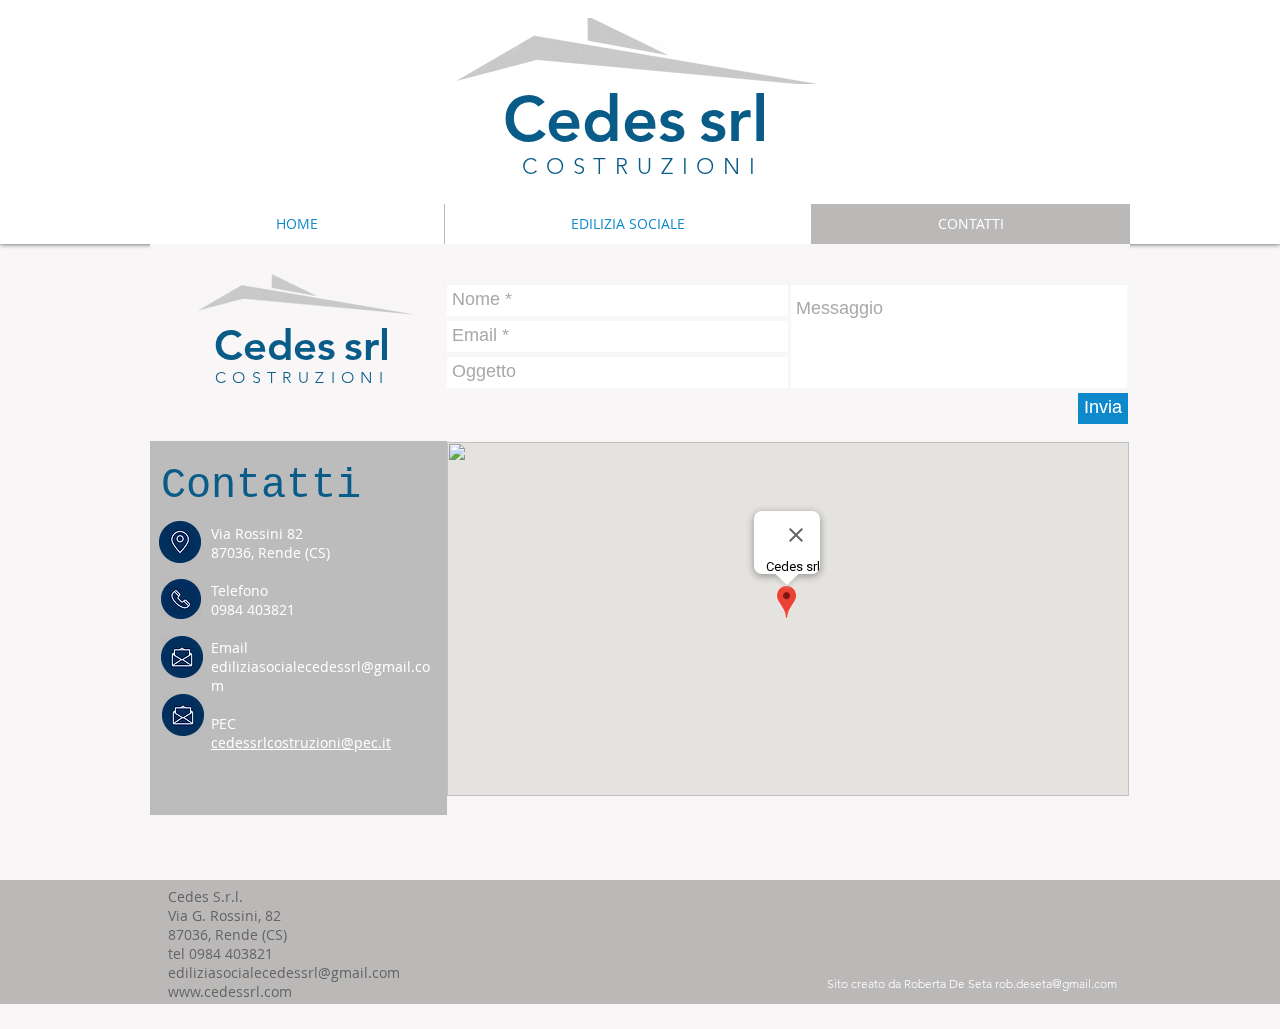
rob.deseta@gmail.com (1056, 983)
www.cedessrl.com (230, 991)
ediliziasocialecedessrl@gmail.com (284, 972)
